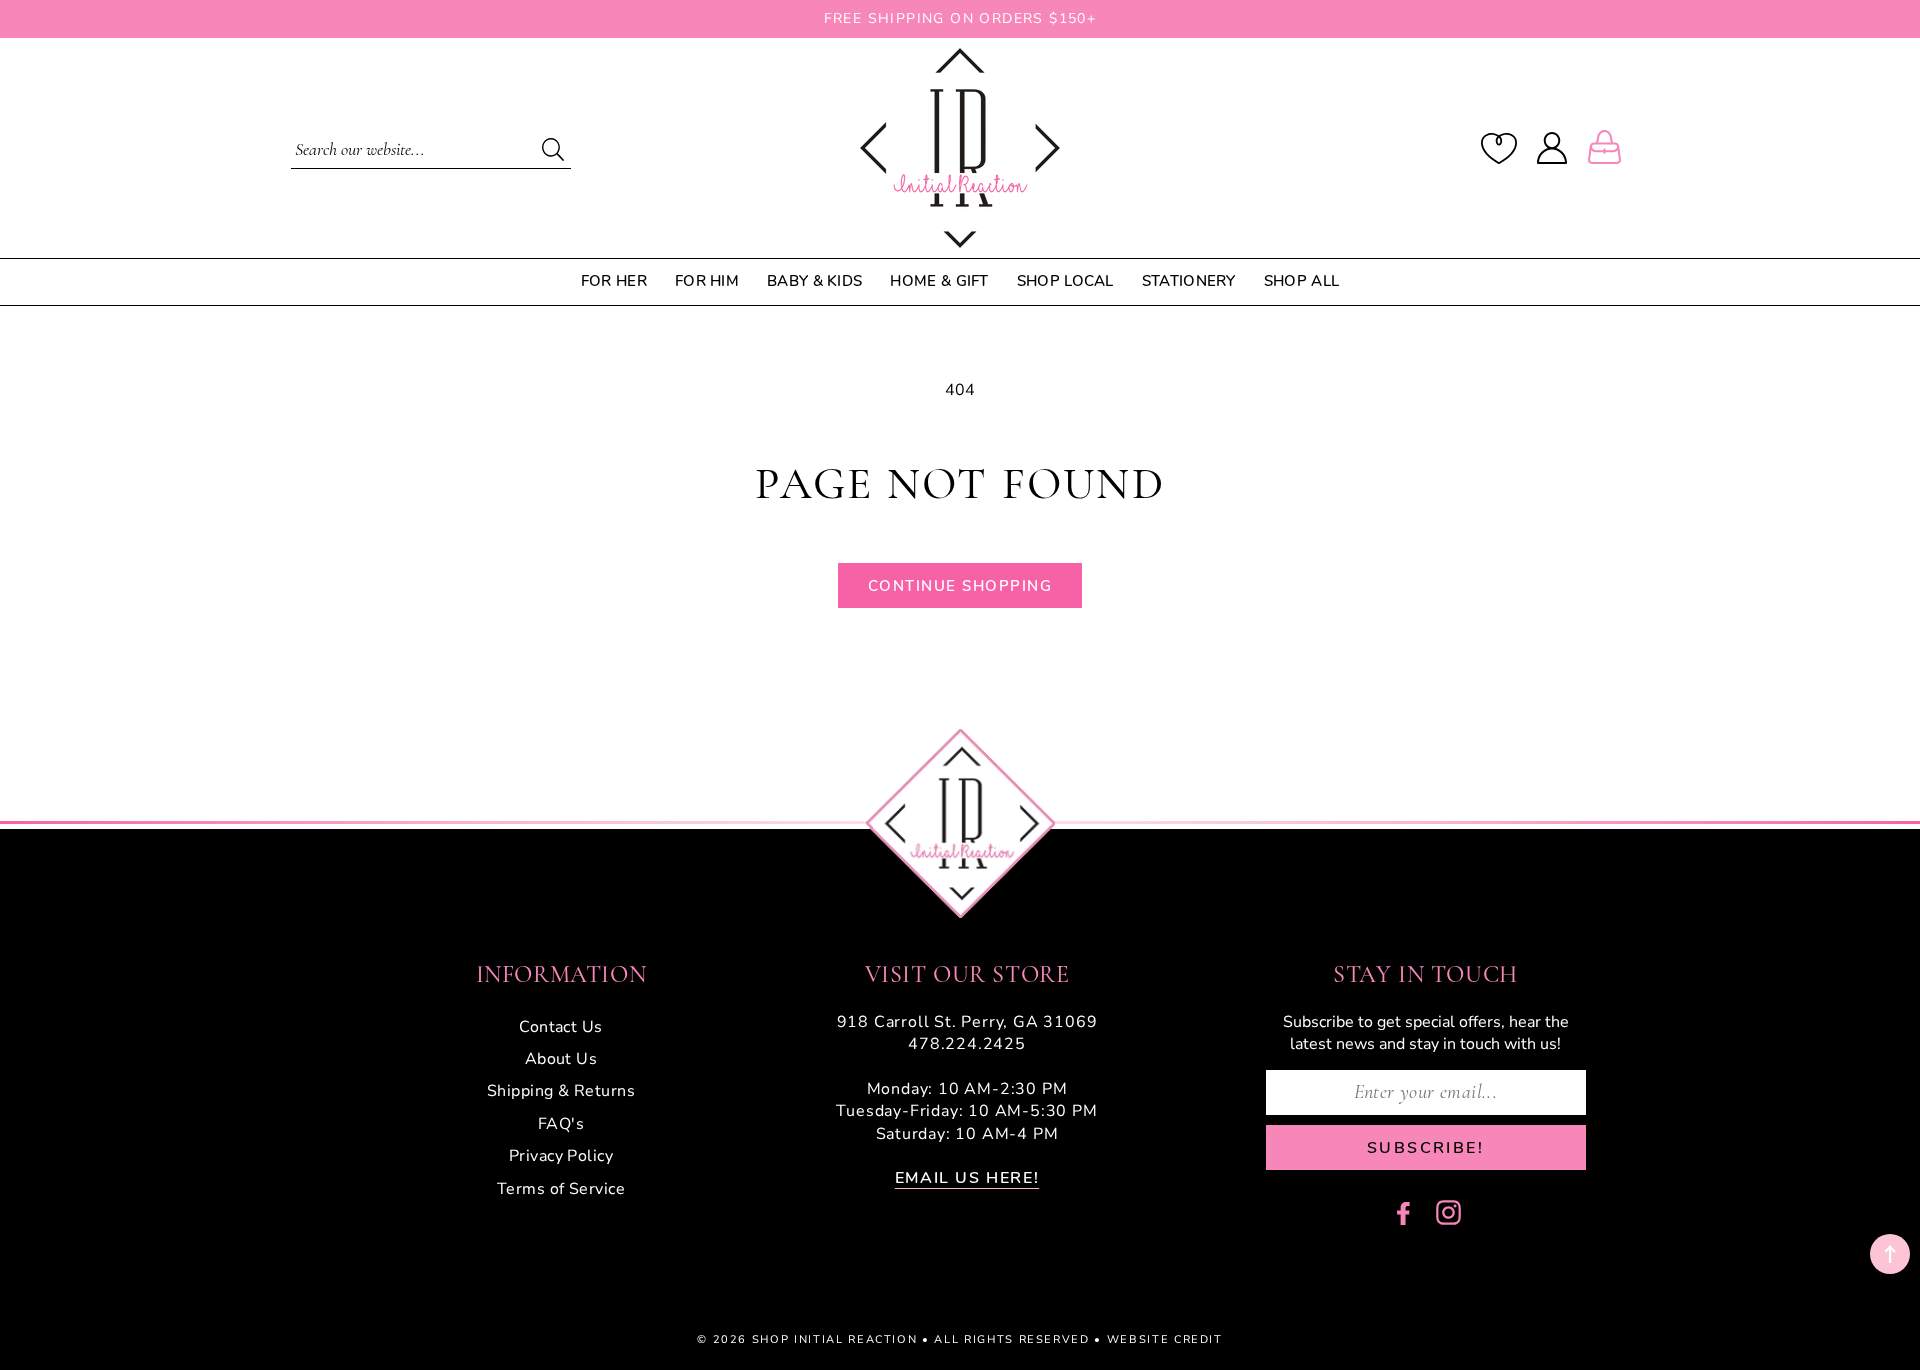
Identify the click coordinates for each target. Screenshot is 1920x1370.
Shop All (1301, 281)
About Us (561, 1059)
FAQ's (561, 1124)
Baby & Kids (814, 281)
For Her (614, 281)
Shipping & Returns (561, 1091)
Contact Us (561, 1027)
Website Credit (1165, 1339)
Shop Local (1065, 281)
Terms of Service (561, 1189)
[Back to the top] (1890, 1254)
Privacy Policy (561, 1156)
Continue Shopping (960, 586)
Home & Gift (939, 281)
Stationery (1189, 281)
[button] (1608, 148)
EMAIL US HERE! (967, 1178)
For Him (707, 281)
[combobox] (431, 148)
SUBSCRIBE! (1425, 1148)
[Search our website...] (552, 149)
